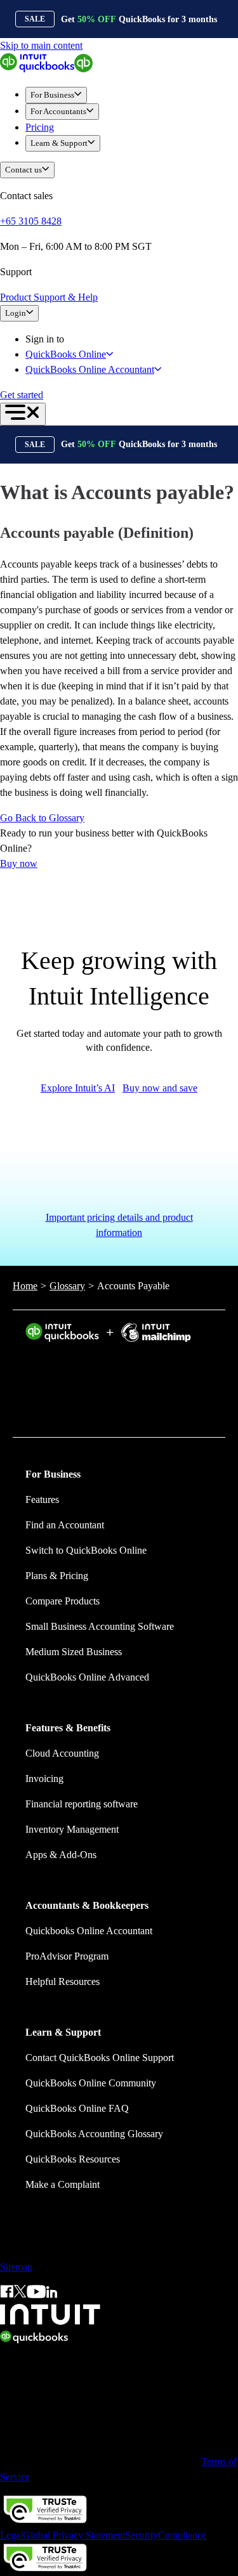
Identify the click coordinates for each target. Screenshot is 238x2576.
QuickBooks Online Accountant (90, 369)
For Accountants (58, 111)
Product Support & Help (49, 297)
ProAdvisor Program (67, 1956)
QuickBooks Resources (73, 2159)
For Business (52, 95)
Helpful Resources (63, 1981)
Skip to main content (41, 45)
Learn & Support (59, 143)
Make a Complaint (63, 2184)
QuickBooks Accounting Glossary (94, 2134)
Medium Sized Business (74, 1652)
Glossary (67, 1286)
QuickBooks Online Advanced (87, 1677)
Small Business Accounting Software (100, 1626)
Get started (22, 395)
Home (25, 1286)
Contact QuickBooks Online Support (100, 2058)
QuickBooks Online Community (91, 2083)
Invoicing (44, 1779)
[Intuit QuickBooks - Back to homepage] (46, 69)
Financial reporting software (82, 1804)
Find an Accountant (65, 1525)
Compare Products (63, 1601)
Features (42, 1499)
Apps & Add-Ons (61, 1855)
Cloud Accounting (62, 1753)
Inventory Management (72, 1829)
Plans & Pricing (57, 1576)
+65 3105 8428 (31, 221)
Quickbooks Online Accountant (89, 1931)
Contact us (23, 170)
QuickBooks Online (66, 354)
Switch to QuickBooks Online (86, 1550)
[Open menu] (23, 414)
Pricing (40, 127)
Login (16, 313)
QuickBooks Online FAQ (77, 2108)
